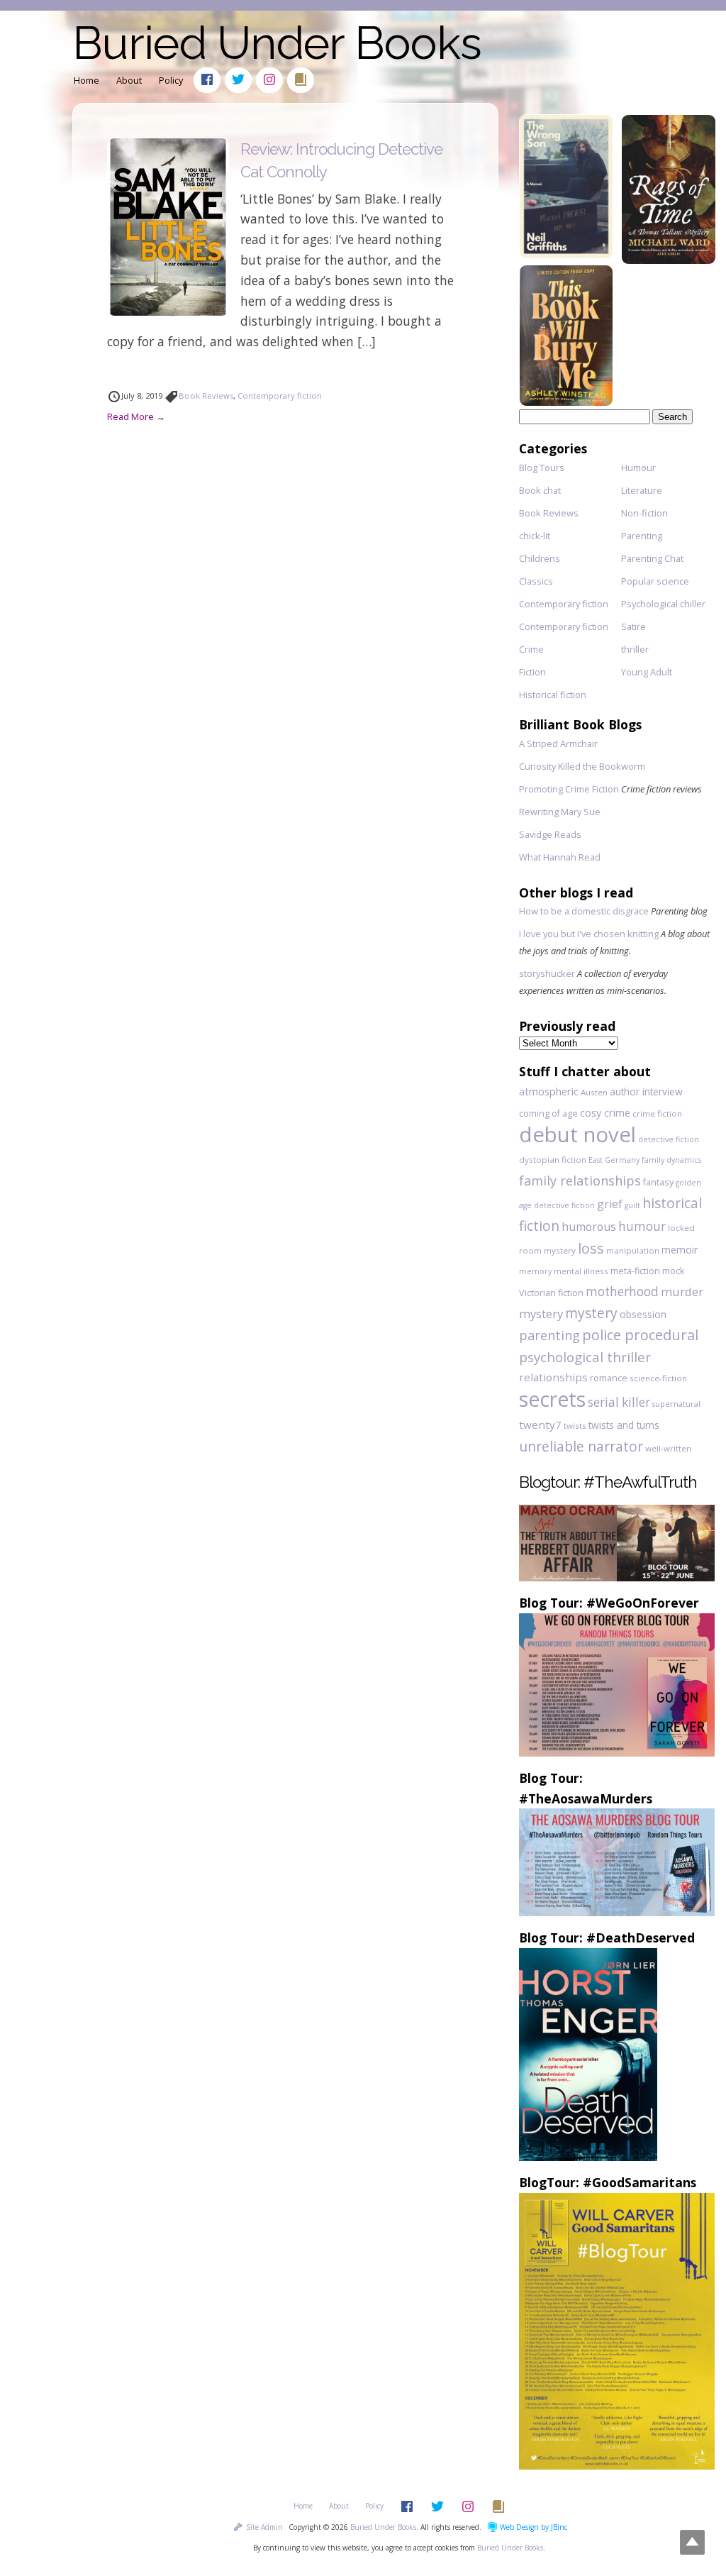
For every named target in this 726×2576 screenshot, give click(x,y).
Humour (638, 468)
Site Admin (264, 2527)
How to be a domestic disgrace (584, 911)
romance (609, 1378)
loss (591, 1248)
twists (575, 1426)
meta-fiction (635, 1271)
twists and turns (624, 1425)
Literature (642, 490)
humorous (589, 1227)
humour (642, 1226)
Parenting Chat (652, 558)
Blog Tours (542, 468)
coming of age (548, 1113)
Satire (633, 626)
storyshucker (547, 973)
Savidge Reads (550, 834)
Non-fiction (644, 513)
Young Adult (647, 672)
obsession (643, 1314)
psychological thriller (585, 1357)
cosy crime (605, 1113)
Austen (594, 1092)
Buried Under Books (277, 43)
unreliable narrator (581, 1446)
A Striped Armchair (558, 743)
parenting (549, 1335)
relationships (553, 1377)
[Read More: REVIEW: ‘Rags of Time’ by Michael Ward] (669, 259)
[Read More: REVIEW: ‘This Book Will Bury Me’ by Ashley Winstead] (566, 401)
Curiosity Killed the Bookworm (582, 766)
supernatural (676, 1404)
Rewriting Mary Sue (560, 812)
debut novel (577, 1134)
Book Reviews (206, 396)
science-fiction (658, 1378)
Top (692, 2542)
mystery (591, 1313)
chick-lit (535, 536)
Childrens (540, 558)
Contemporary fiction (280, 396)
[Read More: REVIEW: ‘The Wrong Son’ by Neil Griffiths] (566, 254)
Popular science (655, 581)
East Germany (614, 1160)
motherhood (622, 1292)
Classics (536, 581)
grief (610, 1204)
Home (86, 80)
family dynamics (671, 1160)
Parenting (642, 536)
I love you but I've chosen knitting (589, 934)
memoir (680, 1250)
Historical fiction (553, 695)
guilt (632, 1205)
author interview (646, 1091)
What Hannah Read (560, 857)
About (129, 80)
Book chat (540, 490)
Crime (531, 649)
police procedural (640, 1335)
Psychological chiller (663, 604)
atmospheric (549, 1091)
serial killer (619, 1402)
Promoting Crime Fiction (569, 789)
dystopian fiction (553, 1160)
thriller (635, 649)
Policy (171, 80)
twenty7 (540, 1425)
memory (535, 1271)
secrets (552, 1399)
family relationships (580, 1181)
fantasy (658, 1182)
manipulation (633, 1250)
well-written (668, 1448)
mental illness (581, 1271)
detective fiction (669, 1139)
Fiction (532, 672)
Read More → (136, 416)
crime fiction (657, 1113)
